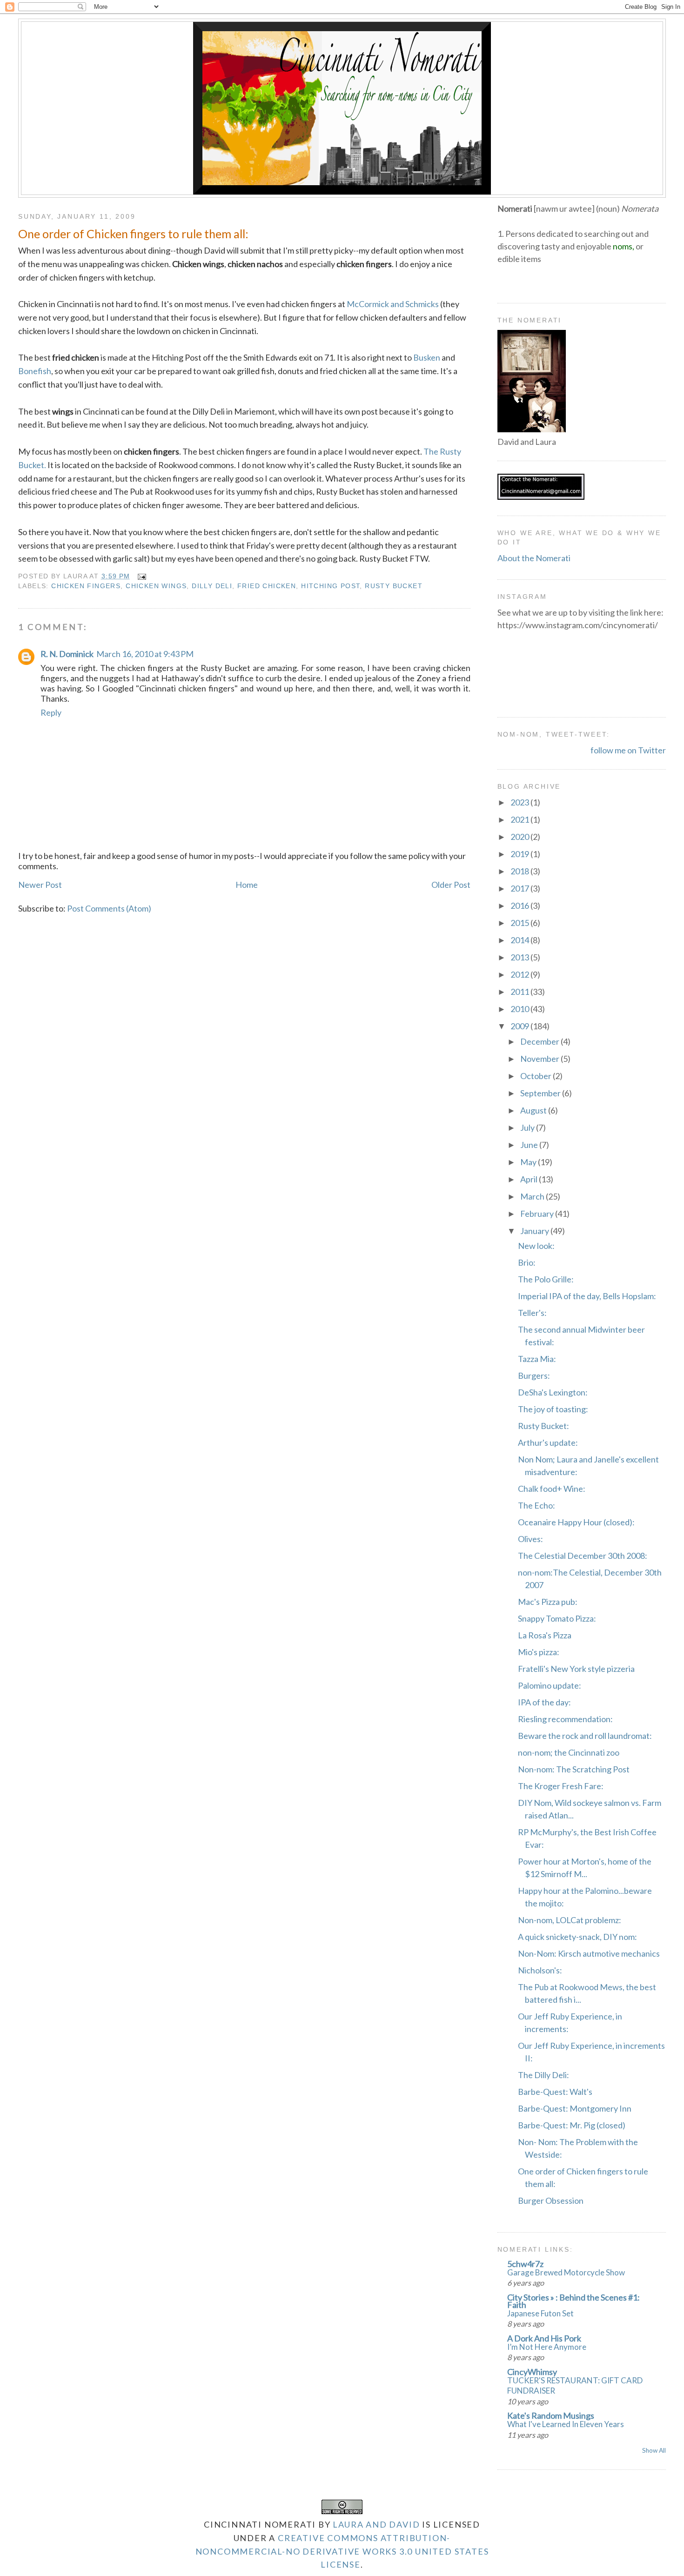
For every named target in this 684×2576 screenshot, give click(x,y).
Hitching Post (330, 586)
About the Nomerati (534, 558)
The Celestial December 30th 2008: (583, 1556)
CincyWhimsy (532, 2372)
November (540, 1059)
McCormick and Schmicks (393, 304)
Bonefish (35, 371)
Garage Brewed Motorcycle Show (566, 2272)
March (533, 1196)
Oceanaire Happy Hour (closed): (576, 1522)
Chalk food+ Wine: (552, 1489)
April (530, 1179)
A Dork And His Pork (544, 2338)
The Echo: (536, 1505)
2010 (520, 1009)
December (540, 1041)
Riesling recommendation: (565, 1719)
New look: (536, 1246)
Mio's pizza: (539, 1652)
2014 (520, 940)
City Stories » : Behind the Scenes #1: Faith (573, 2301)
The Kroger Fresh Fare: (561, 1786)
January (535, 1231)
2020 (520, 837)
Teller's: (532, 1313)
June (530, 1145)
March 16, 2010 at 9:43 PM (145, 654)
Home (247, 885)
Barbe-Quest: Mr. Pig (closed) (572, 2125)
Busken (427, 357)
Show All (654, 2450)
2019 (520, 854)
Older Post (451, 885)
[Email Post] (140, 576)
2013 (520, 957)
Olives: (530, 1539)
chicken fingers (86, 586)
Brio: (527, 1262)
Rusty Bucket (394, 586)
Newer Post (40, 885)
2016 (520, 906)
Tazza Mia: (537, 1359)
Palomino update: (550, 1685)
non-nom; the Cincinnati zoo (569, 1752)
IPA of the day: (544, 1702)
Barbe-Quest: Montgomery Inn (575, 2108)
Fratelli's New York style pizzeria (576, 1669)
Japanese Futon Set (540, 2313)
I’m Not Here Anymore (547, 2347)
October (536, 1076)
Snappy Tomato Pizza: (557, 1618)
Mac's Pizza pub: (548, 1602)
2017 (520, 888)
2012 (520, 974)
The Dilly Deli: (543, 2075)
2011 (520, 992)
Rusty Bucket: (543, 1426)
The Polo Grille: (546, 1279)
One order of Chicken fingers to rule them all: (133, 234)
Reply (51, 712)
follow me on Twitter (628, 750)
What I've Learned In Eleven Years (566, 2424)
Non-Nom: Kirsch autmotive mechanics (589, 1953)
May (529, 1162)
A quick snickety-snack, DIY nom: (577, 1937)
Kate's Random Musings (551, 2415)
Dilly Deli (212, 586)
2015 (520, 923)
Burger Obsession (551, 2200)
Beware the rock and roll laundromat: (585, 1736)
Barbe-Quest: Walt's (555, 2092)
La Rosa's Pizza (545, 1635)
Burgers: (534, 1375)
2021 (520, 819)
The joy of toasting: (553, 1409)
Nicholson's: (540, 1970)
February (538, 1214)
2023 (520, 802)
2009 (520, 1026)
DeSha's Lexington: (553, 1392)
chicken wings (156, 586)
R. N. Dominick (67, 654)
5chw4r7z (525, 2264)
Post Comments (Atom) (109, 908)
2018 (520, 871)
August (534, 1110)
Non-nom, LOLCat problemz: (570, 1920)
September (541, 1093)
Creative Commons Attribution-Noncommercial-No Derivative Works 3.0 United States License (342, 2551)
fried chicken (267, 586)
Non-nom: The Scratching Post (574, 1769)
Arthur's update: (548, 1442)
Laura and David (376, 2524)
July (528, 1127)
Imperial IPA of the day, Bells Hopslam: (587, 1296)
